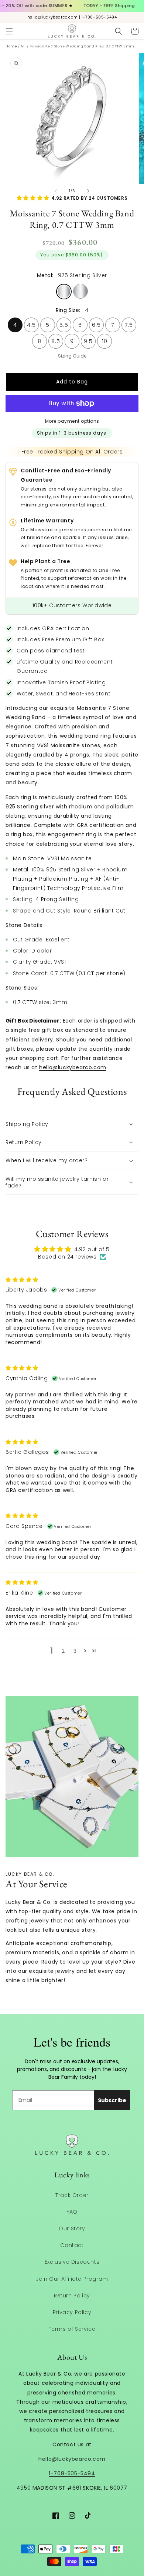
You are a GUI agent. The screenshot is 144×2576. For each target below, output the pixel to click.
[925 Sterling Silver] (64, 292)
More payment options (72, 421)
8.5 (56, 339)
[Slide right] (88, 191)
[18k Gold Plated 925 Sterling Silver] (80, 291)
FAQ (72, 2212)
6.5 (96, 323)
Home (11, 46)
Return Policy (72, 2296)
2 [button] (63, 1651)
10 (105, 339)
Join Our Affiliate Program (72, 2279)
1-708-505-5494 (72, 2473)
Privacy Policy (72, 2312)
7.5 (129, 323)
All (23, 46)
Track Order (72, 2195)
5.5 (64, 323)
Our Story (72, 2228)
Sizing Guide (72, 356)
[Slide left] (56, 191)
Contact (72, 2245)
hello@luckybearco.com (73, 1067)
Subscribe (112, 2100)
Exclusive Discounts (72, 2262)
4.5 (31, 323)
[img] (22, 1280)
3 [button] (75, 1651)
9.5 (88, 339)
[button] (9, 31)
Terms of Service (72, 2329)
